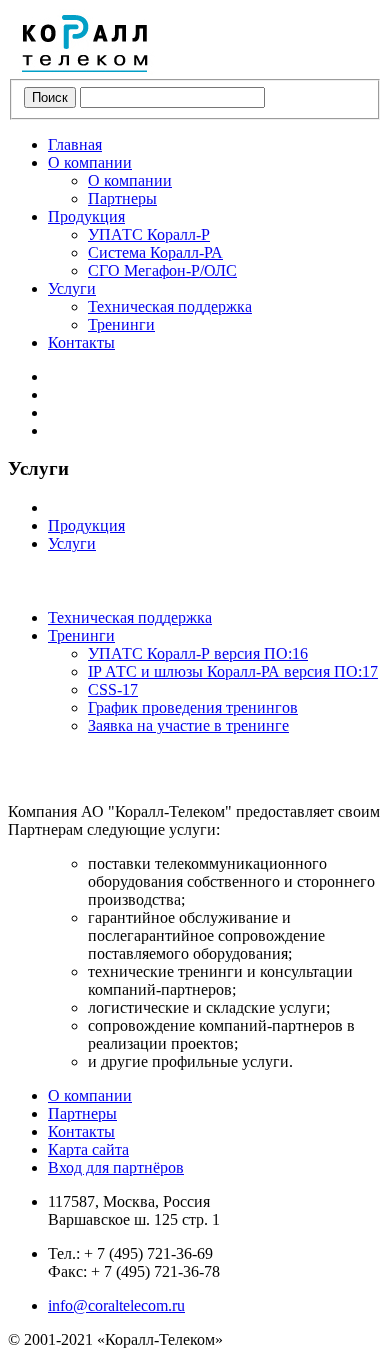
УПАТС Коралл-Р (149, 234)
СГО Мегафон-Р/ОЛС (162, 270)
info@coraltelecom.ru (116, 1305)
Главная (75, 144)
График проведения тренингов (193, 707)
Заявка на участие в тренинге (188, 725)
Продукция (86, 216)
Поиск (50, 97)
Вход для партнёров (116, 1167)
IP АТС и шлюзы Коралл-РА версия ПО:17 (233, 671)
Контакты (81, 342)
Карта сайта (88, 1149)
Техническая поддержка (170, 306)
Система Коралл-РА (155, 252)
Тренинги (121, 324)
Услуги (72, 288)
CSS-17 (113, 689)
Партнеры (122, 198)
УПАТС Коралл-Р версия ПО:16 (198, 653)
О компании (90, 162)
